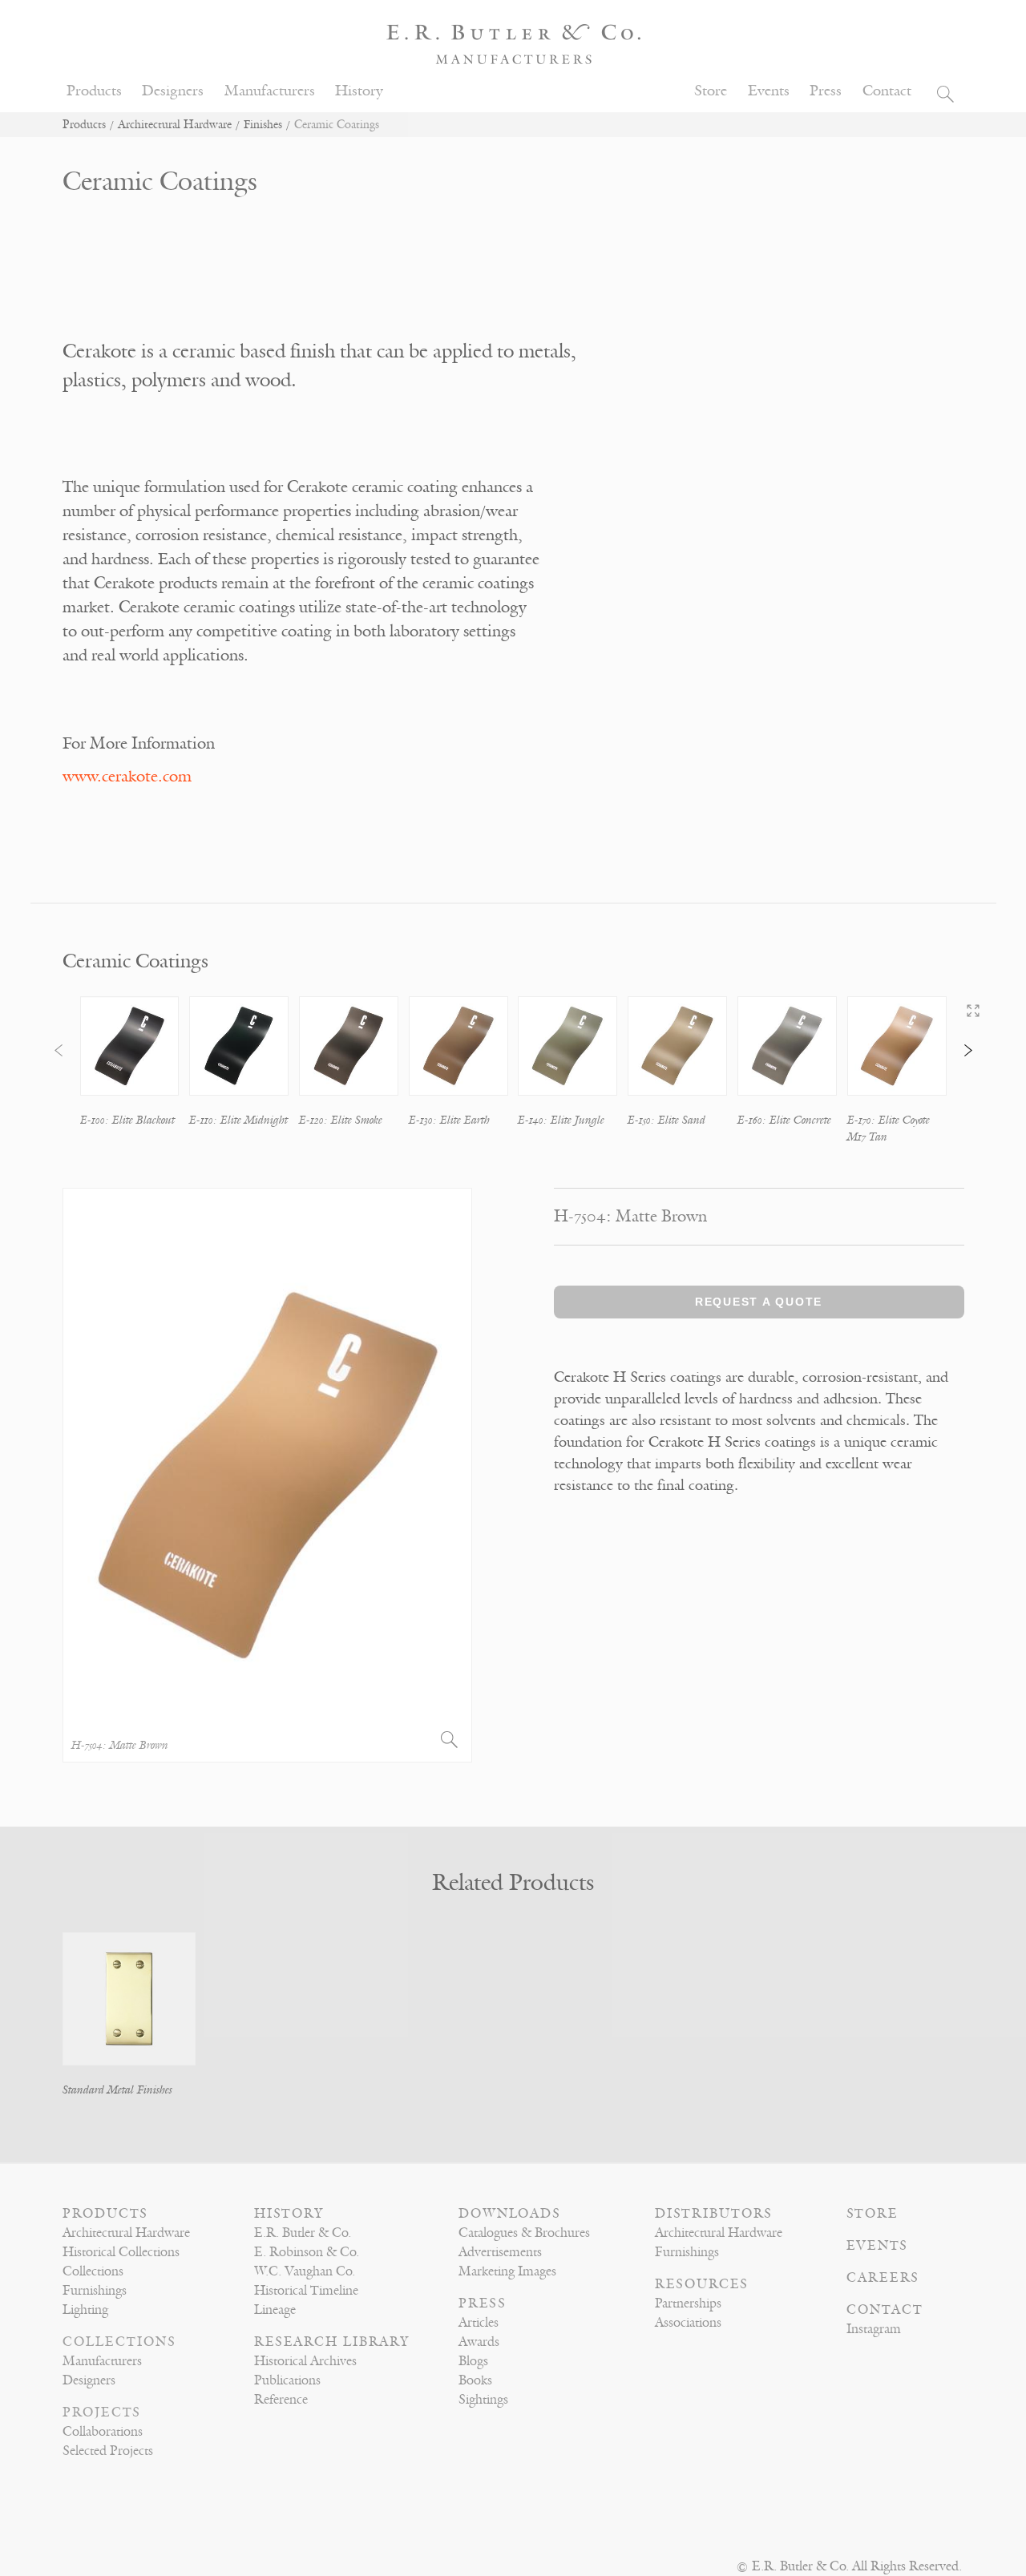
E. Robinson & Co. (307, 2252)
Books (475, 2380)
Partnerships (688, 2303)
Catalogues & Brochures (524, 2233)
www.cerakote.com (127, 776)
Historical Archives (305, 2361)
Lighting (85, 2310)
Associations (688, 2323)
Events (769, 91)
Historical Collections (121, 2252)
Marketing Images (507, 2271)
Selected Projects (108, 2451)
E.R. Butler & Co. (303, 2233)
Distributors (714, 2214)
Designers (173, 91)
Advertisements (500, 2252)
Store (711, 91)
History (359, 91)
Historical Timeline (306, 2291)
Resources (702, 2284)
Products (94, 91)
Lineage (275, 2310)
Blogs (473, 2361)
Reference (281, 2400)
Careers (883, 2278)
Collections (93, 2271)
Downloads (510, 2214)
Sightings (483, 2400)
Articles (479, 2323)
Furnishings (95, 2291)
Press (826, 91)
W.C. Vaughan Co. (305, 2271)
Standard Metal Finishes (117, 2090)
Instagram (874, 2329)
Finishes (263, 125)
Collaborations (103, 2432)
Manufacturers (270, 91)
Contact (887, 91)
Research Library (332, 2342)
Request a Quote (759, 1302)
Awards (479, 2342)
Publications (287, 2380)
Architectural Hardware (175, 125)
